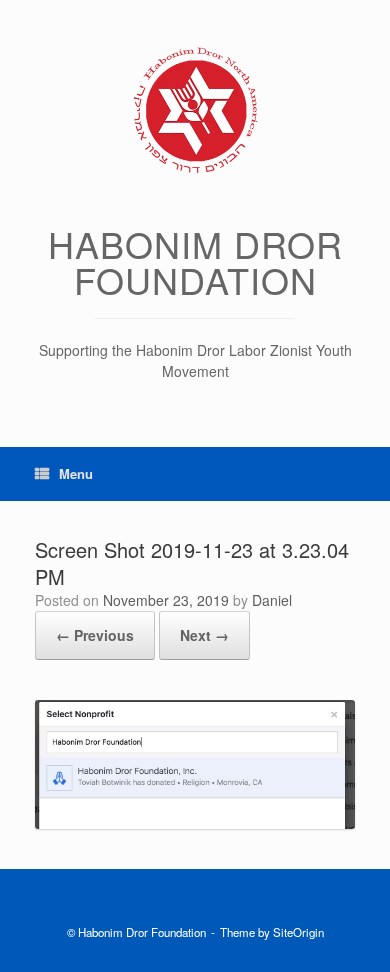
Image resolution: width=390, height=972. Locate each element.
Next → (204, 635)
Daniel (272, 600)
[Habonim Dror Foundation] (195, 110)
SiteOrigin (298, 932)
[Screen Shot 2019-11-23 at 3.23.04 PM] (195, 823)
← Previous (95, 635)
